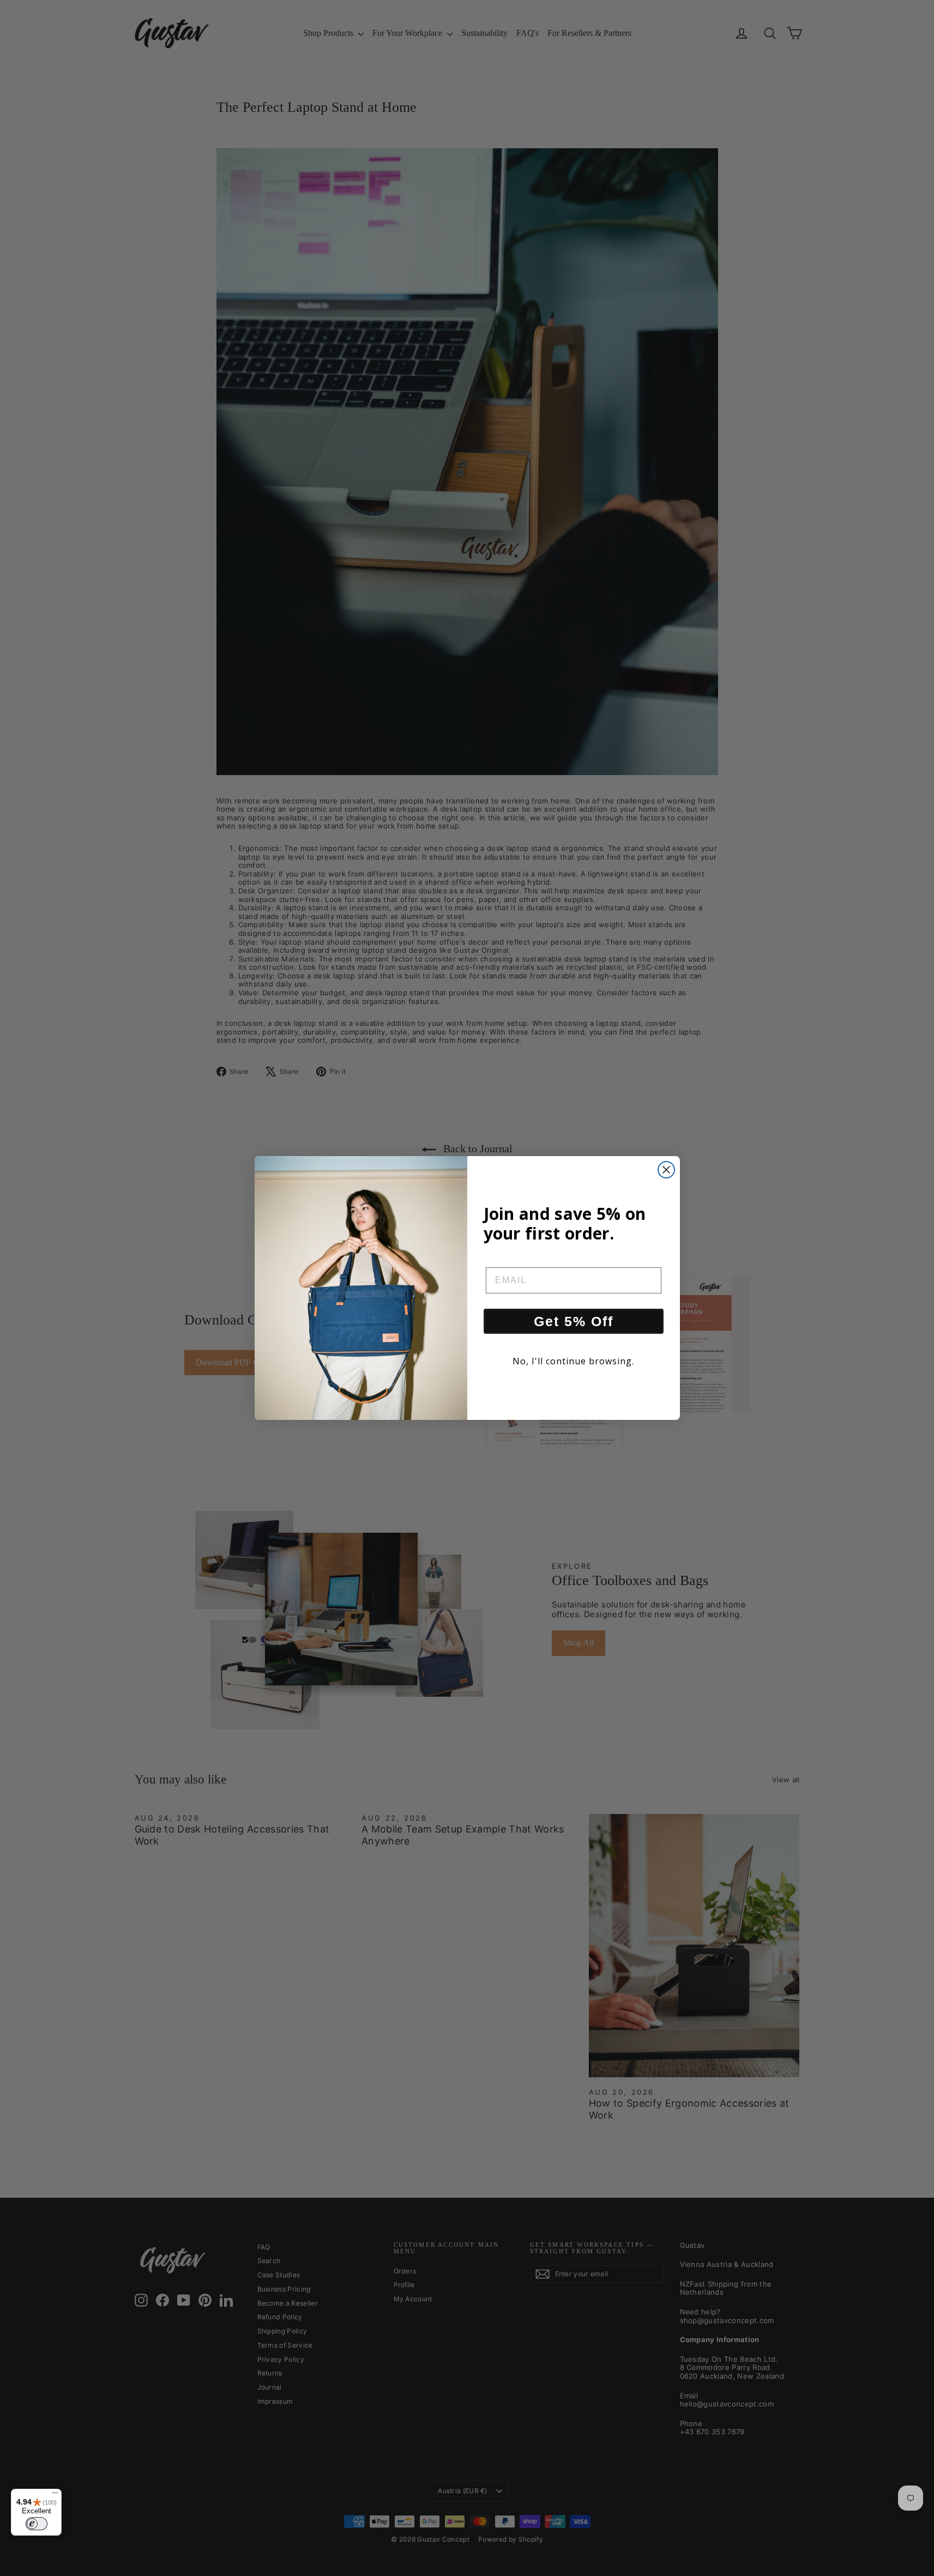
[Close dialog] (666, 1170)
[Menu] (55, 2495)
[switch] (37, 2524)
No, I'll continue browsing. (573, 1361)
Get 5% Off (574, 1321)
